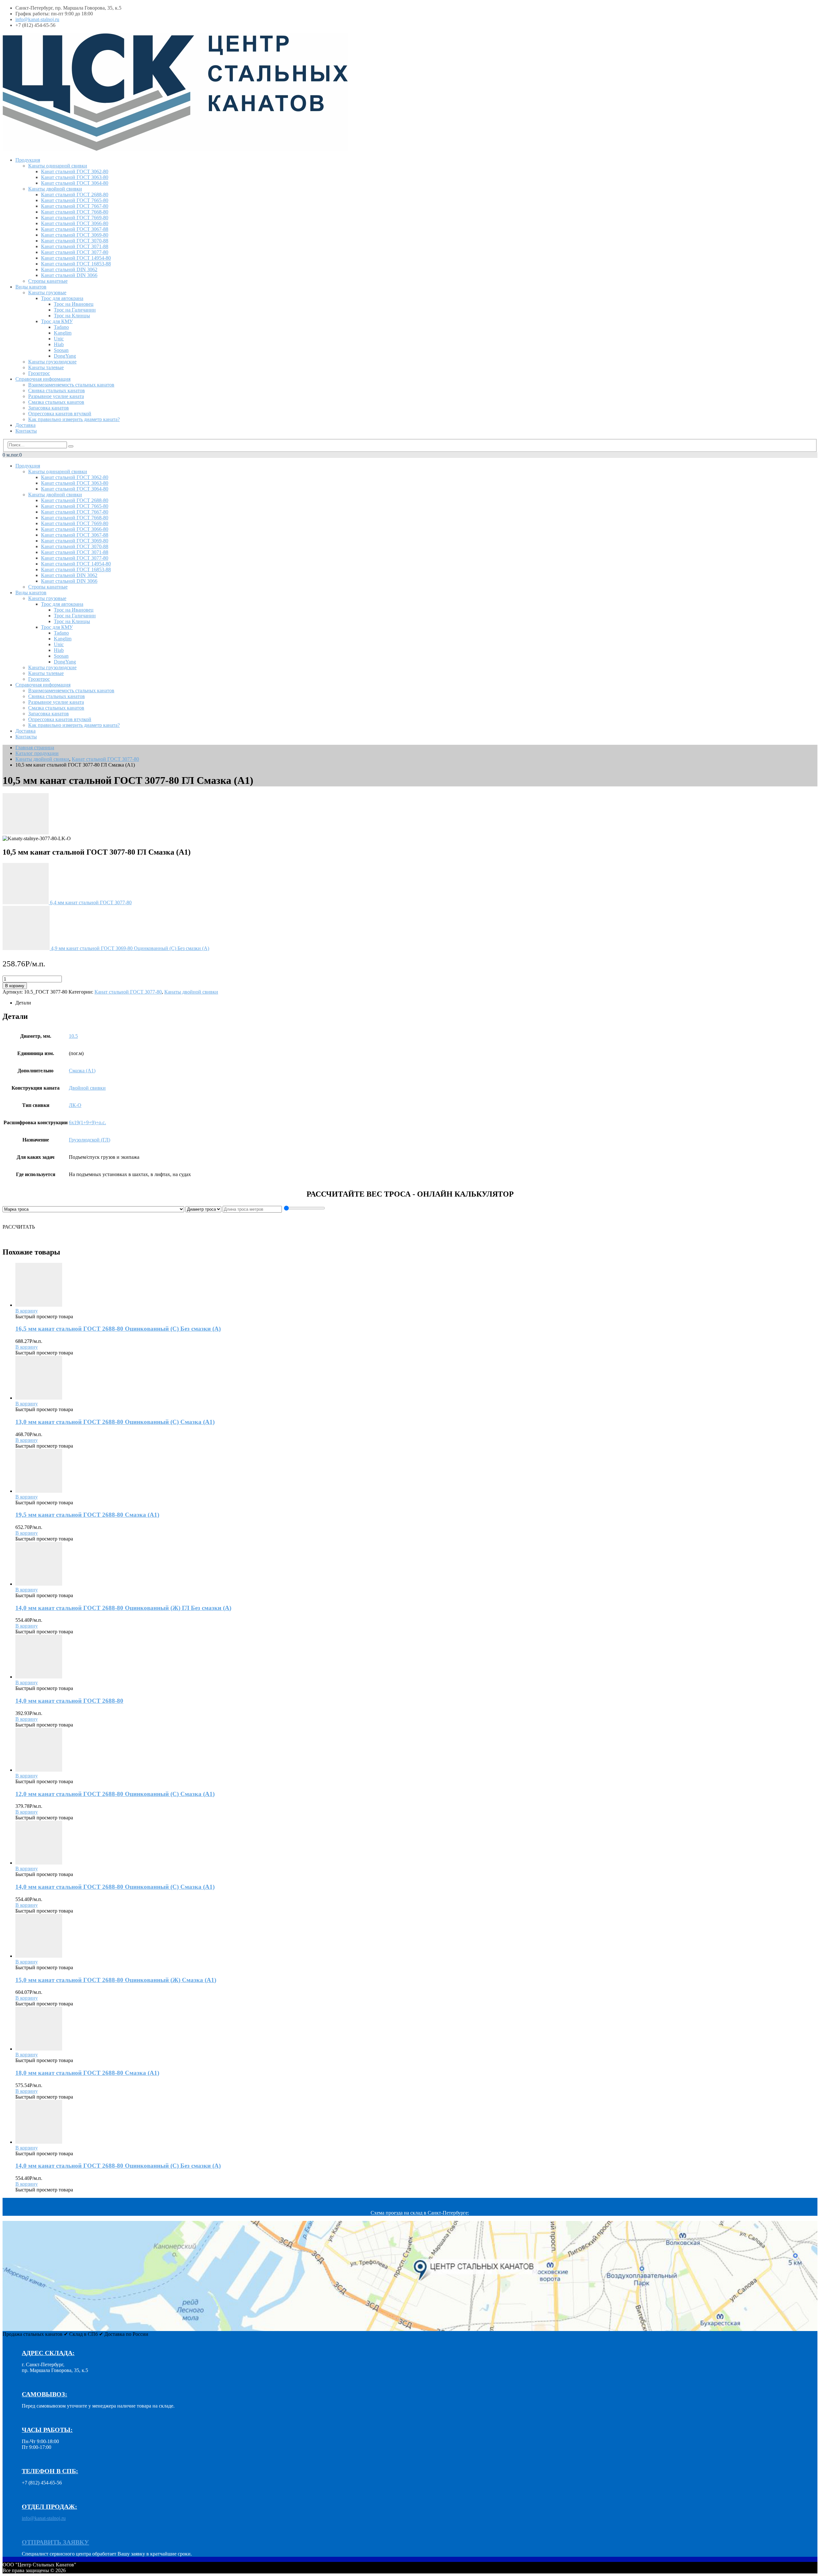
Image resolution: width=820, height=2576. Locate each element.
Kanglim (63, 333)
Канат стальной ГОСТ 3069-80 (75, 235)
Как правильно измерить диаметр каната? (74, 419)
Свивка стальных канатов (57, 390)
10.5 (73, 1036)
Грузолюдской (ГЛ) (90, 1140)
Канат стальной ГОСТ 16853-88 (76, 264)
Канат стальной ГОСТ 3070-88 (75, 241)
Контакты (26, 431)
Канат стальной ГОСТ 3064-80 (75, 183)
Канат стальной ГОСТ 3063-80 (75, 177)
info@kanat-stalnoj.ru (37, 19)
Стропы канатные (48, 281)
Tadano (61, 327)
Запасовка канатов (49, 408)
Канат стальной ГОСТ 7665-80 (75, 200)
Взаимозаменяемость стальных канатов (71, 385)
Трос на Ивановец (74, 304)
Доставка (25, 425)
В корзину (15, 986)
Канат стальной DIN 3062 (69, 269)
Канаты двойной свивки (55, 189)
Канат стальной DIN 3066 (69, 275)
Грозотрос (39, 373)
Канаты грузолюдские (52, 362)
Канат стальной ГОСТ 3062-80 (75, 171)
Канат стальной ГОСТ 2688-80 (75, 195)
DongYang (65, 356)
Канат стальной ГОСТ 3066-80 (75, 223)
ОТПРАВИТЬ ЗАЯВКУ (55, 2542)
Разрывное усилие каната (56, 396)
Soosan (61, 350)
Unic (59, 339)
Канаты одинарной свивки (58, 166)
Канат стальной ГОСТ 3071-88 (75, 246)
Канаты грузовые (47, 293)
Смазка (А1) (82, 1071)
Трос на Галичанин (75, 310)
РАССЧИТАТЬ (19, 1227)
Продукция (28, 160)
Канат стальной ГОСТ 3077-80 (75, 252)
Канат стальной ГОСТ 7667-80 (75, 206)
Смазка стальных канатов (56, 402)
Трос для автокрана (62, 298)
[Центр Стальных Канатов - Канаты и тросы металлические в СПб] (175, 149)
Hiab (59, 344)
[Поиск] (71, 446)
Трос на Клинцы (72, 316)
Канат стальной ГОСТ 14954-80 (76, 258)
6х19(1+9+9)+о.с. (87, 1122)
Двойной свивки (87, 1088)
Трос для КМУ (57, 321)
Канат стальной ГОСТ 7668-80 (75, 212)
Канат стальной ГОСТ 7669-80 (75, 218)
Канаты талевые (46, 367)
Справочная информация (43, 379)
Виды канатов (31, 287)
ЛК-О (75, 1105)
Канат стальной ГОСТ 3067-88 (75, 229)
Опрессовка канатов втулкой (60, 414)
